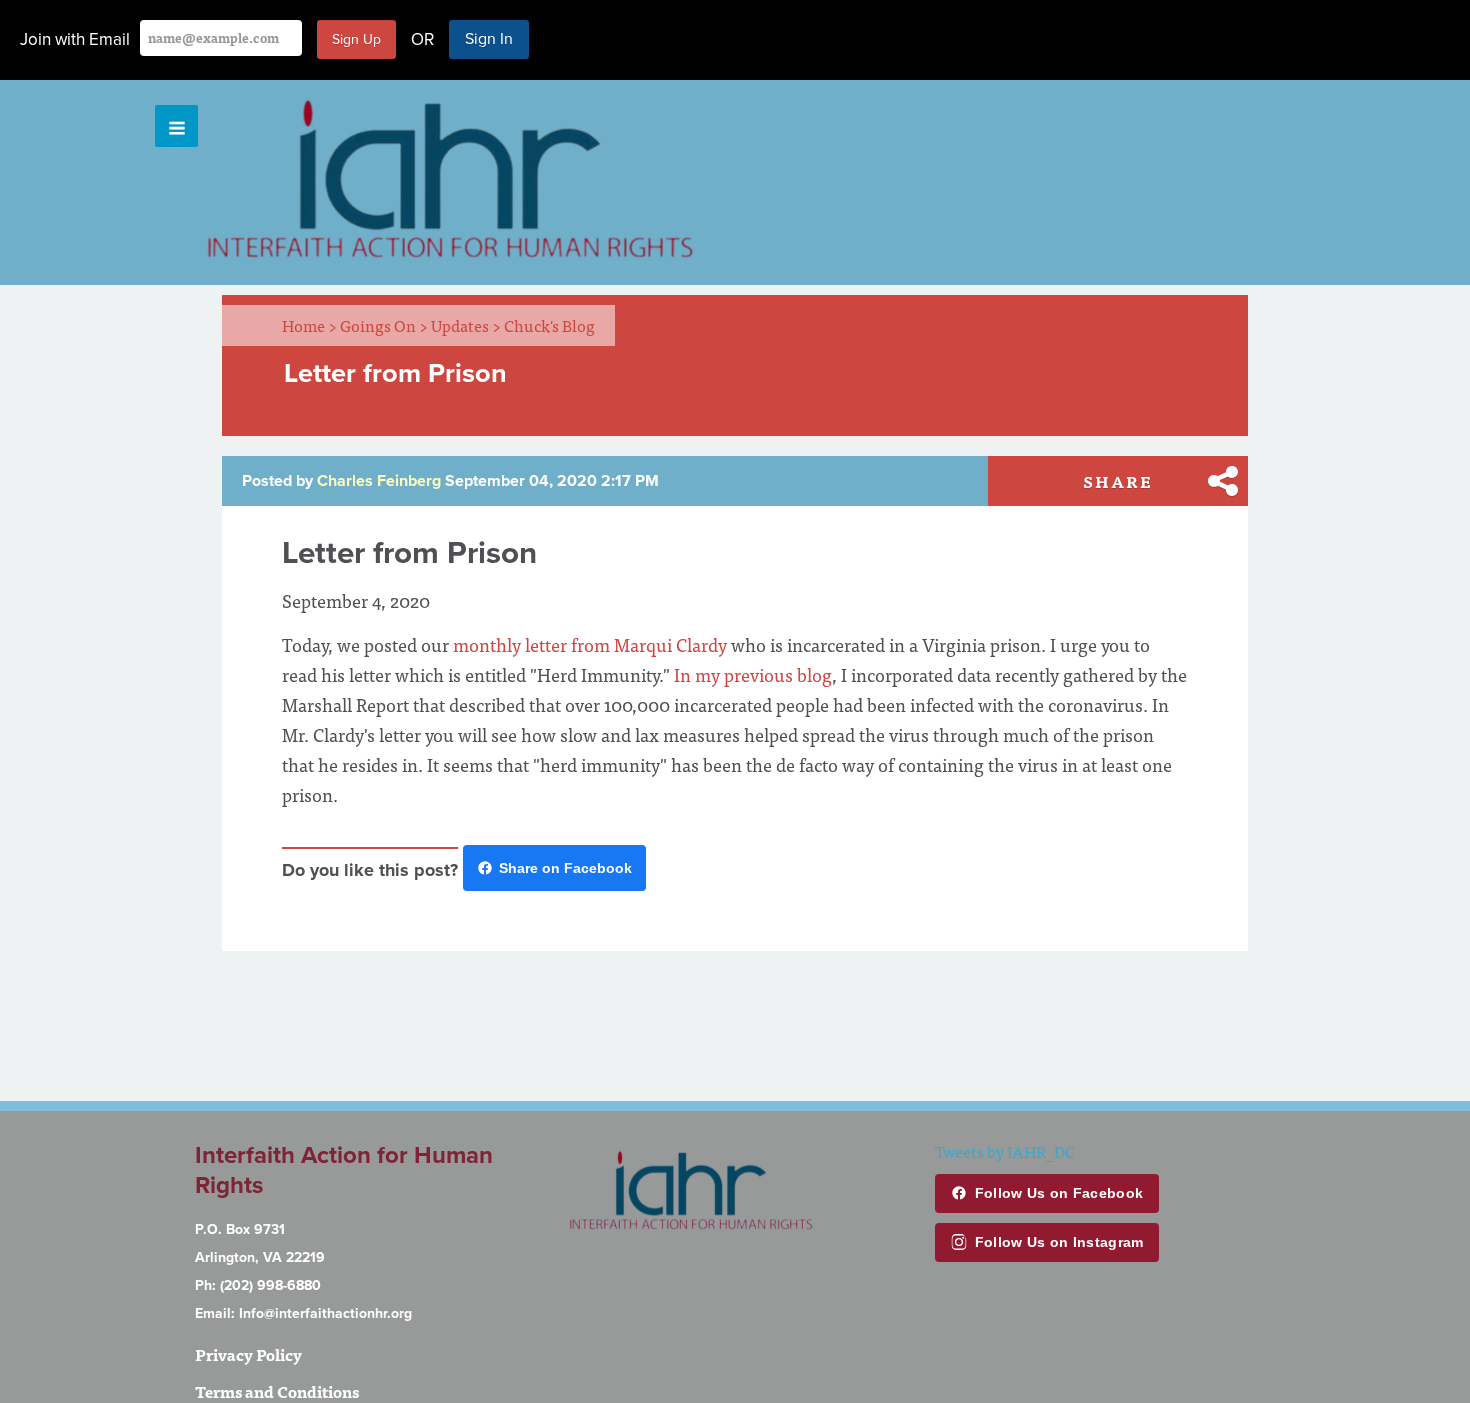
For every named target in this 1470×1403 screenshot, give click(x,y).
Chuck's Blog (549, 325)
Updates (466, 325)
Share (1118, 481)
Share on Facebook (565, 868)
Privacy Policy (248, 1354)
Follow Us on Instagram (1059, 1242)
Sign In (489, 39)
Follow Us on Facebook (1059, 1193)
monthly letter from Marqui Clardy (590, 644)
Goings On (384, 325)
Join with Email (75, 39)
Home (309, 325)
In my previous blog (753, 674)
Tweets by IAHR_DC (1005, 1151)
